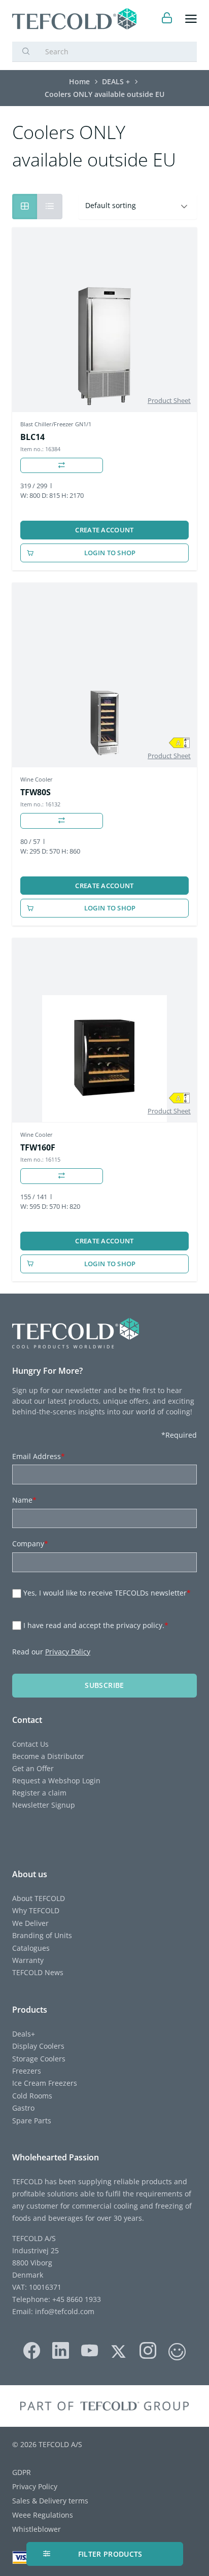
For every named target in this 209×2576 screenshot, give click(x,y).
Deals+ (24, 2034)
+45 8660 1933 (76, 2299)
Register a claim (39, 1793)
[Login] (167, 19)
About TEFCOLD (39, 1898)
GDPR (22, 2472)
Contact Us (30, 1744)
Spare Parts (32, 2121)
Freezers (27, 2071)
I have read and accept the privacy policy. (96, 1625)
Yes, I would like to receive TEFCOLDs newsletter (107, 1593)
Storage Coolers (39, 2059)
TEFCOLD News (38, 1972)
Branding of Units (42, 1935)
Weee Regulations (43, 2515)
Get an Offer (33, 1768)
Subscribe (104, 1685)
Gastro (23, 2108)
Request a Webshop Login (56, 1781)
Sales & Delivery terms (50, 2501)
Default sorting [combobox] (111, 205)
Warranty (28, 1960)
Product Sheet (169, 400)
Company (30, 1544)
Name (24, 1500)
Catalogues (31, 1948)
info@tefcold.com (65, 2311)
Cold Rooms (32, 2096)
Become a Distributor (48, 1756)
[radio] (50, 207)
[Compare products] (62, 466)
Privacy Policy (68, 1652)
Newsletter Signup (44, 1805)
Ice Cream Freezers (45, 2083)
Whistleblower (37, 2529)
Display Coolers (38, 2046)
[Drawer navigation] (191, 19)
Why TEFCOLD (36, 1910)
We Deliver (30, 1923)
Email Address (39, 1456)
